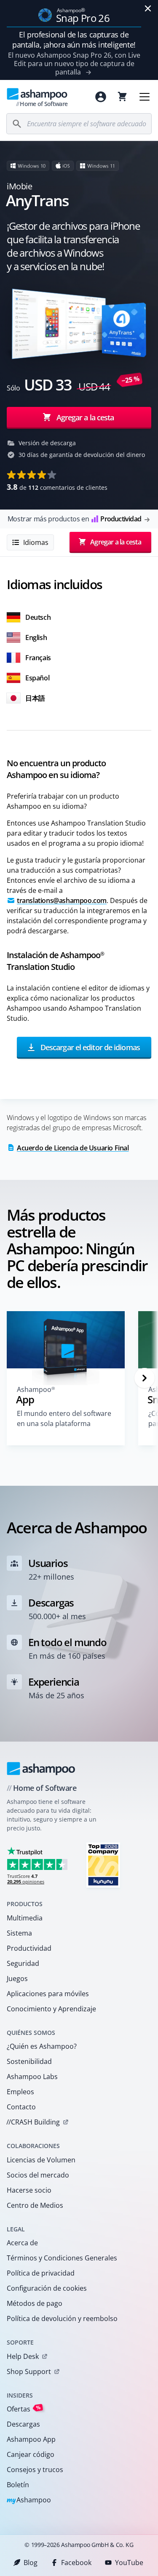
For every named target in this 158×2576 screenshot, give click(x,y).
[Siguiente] (145, 1378)
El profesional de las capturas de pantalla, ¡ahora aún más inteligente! (74, 40)
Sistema (19, 1933)
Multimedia (25, 1918)
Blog (31, 2563)
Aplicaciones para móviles (48, 1994)
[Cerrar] (148, 8)
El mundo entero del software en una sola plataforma (64, 1418)
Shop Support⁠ (29, 2372)
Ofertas (24, 2409)
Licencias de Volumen (41, 2160)
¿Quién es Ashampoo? (42, 2046)
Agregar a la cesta (85, 417)
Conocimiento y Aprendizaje (51, 2009)
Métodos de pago (35, 2303)
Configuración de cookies (47, 2288)
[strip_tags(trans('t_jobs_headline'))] (103, 1865)
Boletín (18, 2485)
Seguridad (23, 1963)
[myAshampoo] (101, 97)
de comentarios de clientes (57, 487)
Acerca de (22, 2243)
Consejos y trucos (35, 2470)
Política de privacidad (41, 2273)
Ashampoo (29, 2500)
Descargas (23, 2424)
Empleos (20, 2092)
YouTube (129, 2563)
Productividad (29, 1948)
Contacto (21, 2107)
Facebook (76, 2563)
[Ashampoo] (41, 1769)
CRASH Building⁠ (33, 2122)
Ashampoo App (31, 2439)
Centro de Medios (35, 2205)
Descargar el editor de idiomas (89, 1047)
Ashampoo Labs (32, 2077)
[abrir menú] (145, 97)
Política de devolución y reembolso (62, 2318)
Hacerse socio (29, 2190)
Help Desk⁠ (23, 2356)
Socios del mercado (38, 2175)
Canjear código (31, 2454)
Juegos (17, 1978)
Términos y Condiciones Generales (62, 2258)
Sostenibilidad (29, 2061)
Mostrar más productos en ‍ (74, 519)
